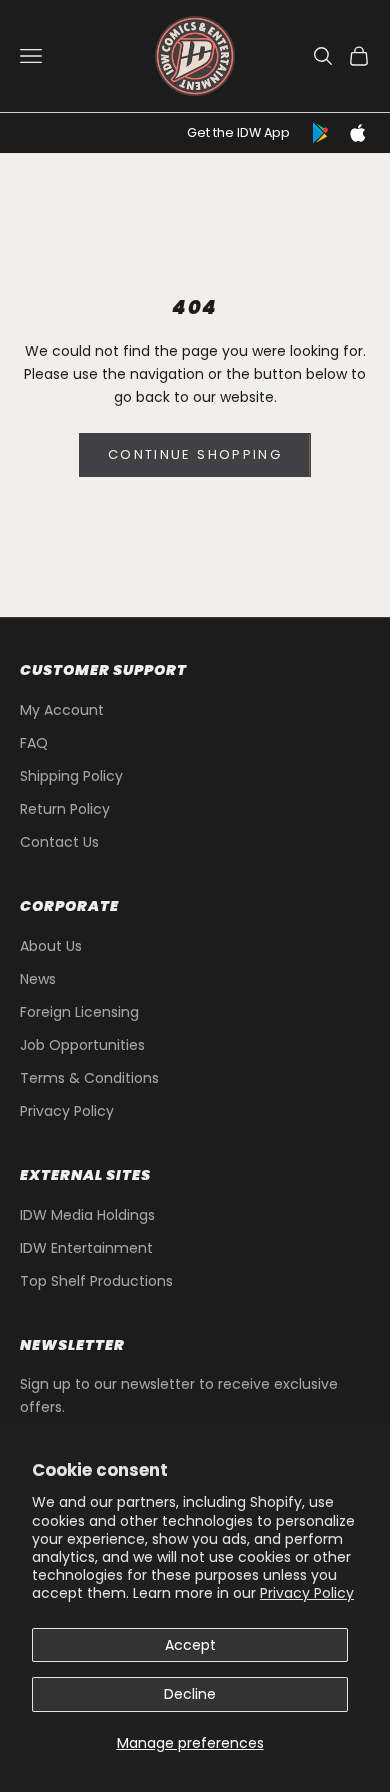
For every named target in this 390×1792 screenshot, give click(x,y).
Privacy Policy (307, 1593)
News (38, 979)
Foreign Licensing (79, 1012)
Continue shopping (195, 454)
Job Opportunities (82, 1045)
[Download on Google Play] (322, 133)
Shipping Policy (71, 776)
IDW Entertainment (86, 1248)
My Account (62, 710)
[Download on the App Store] (358, 133)
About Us (51, 946)
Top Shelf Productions (96, 1281)
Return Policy (65, 809)
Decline (190, 1694)
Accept (190, 1645)
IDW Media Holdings (87, 1215)
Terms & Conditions (89, 1078)
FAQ (34, 743)
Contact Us (59, 842)
